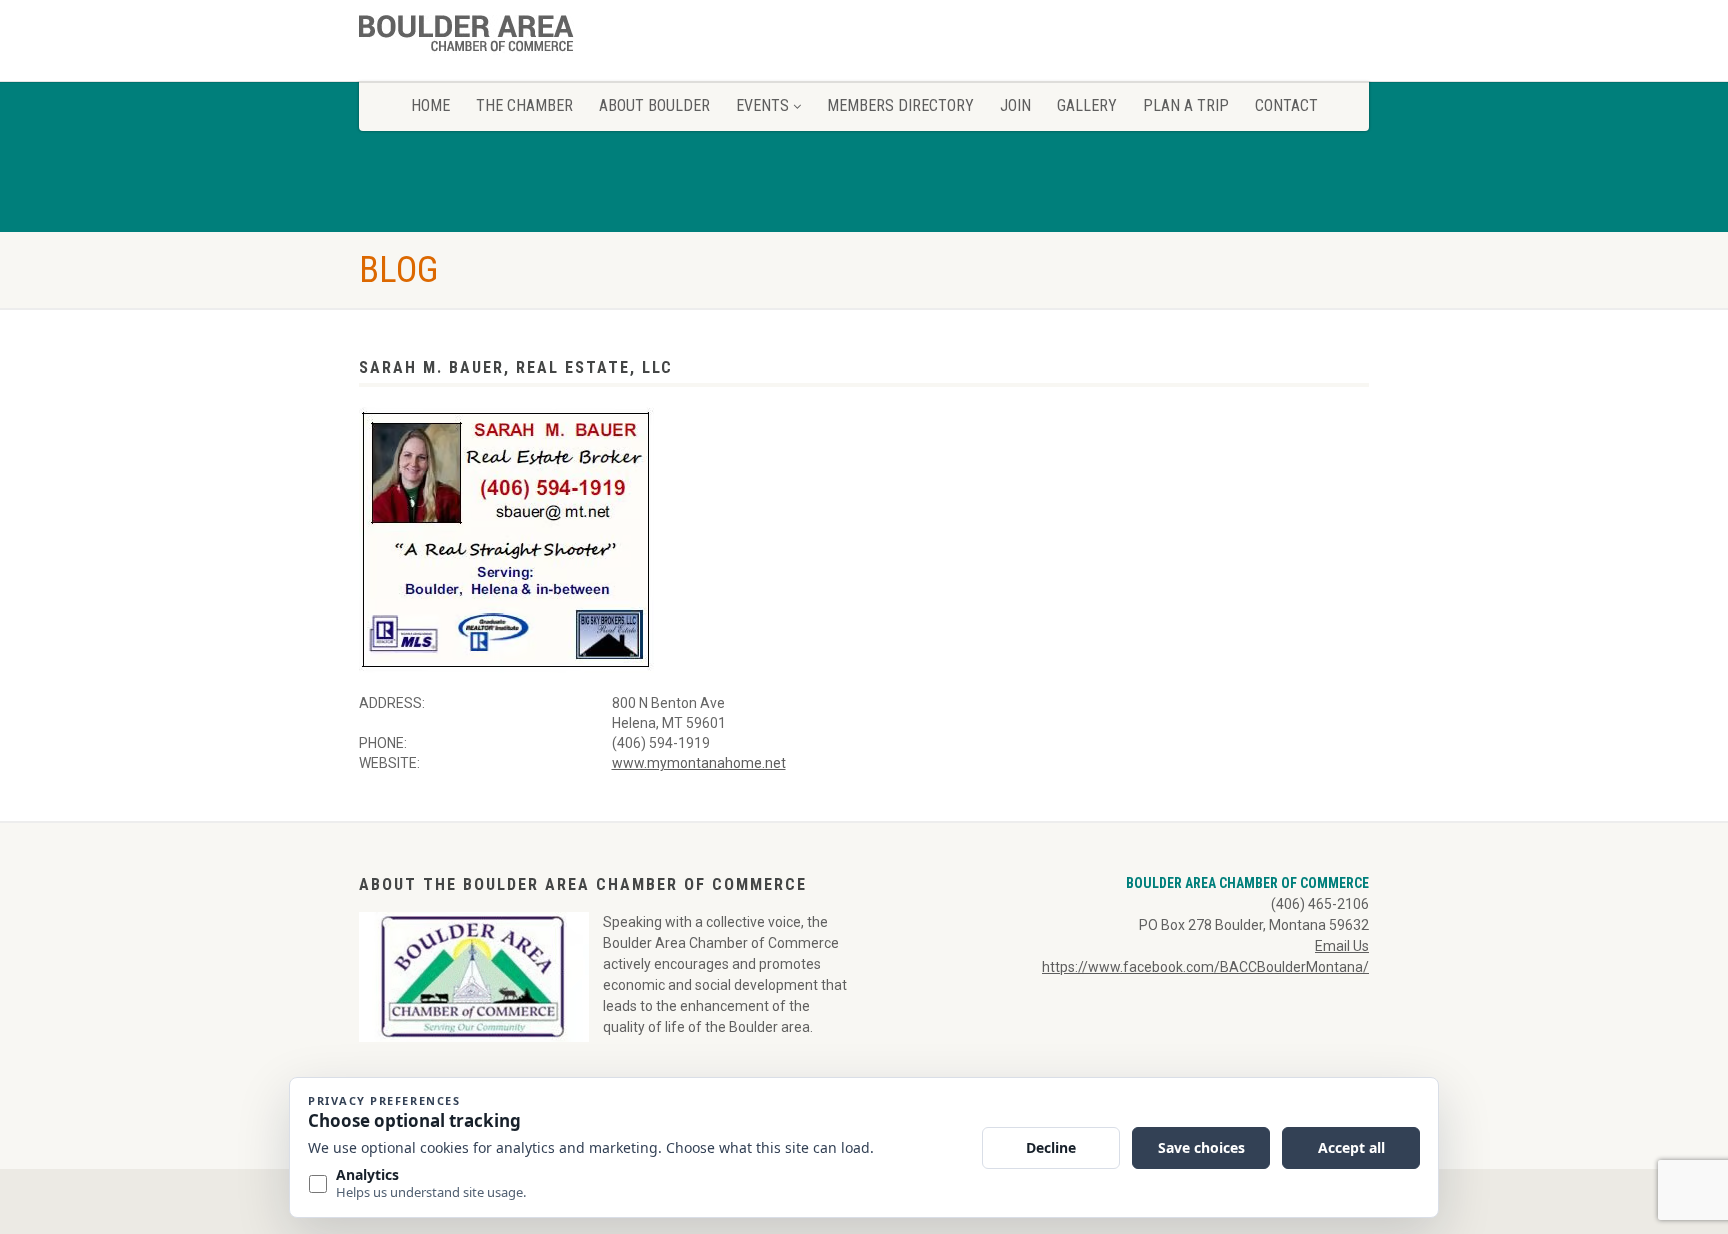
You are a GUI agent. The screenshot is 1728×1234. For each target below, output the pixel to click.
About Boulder (654, 105)
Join (1015, 105)
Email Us (1342, 946)
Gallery (1087, 105)
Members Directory (900, 105)
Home (430, 105)
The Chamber (524, 105)
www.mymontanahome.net (699, 763)
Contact (1286, 105)
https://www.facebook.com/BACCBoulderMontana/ (1205, 967)
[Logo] (517, 37)
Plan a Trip (1186, 105)
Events (762, 105)
